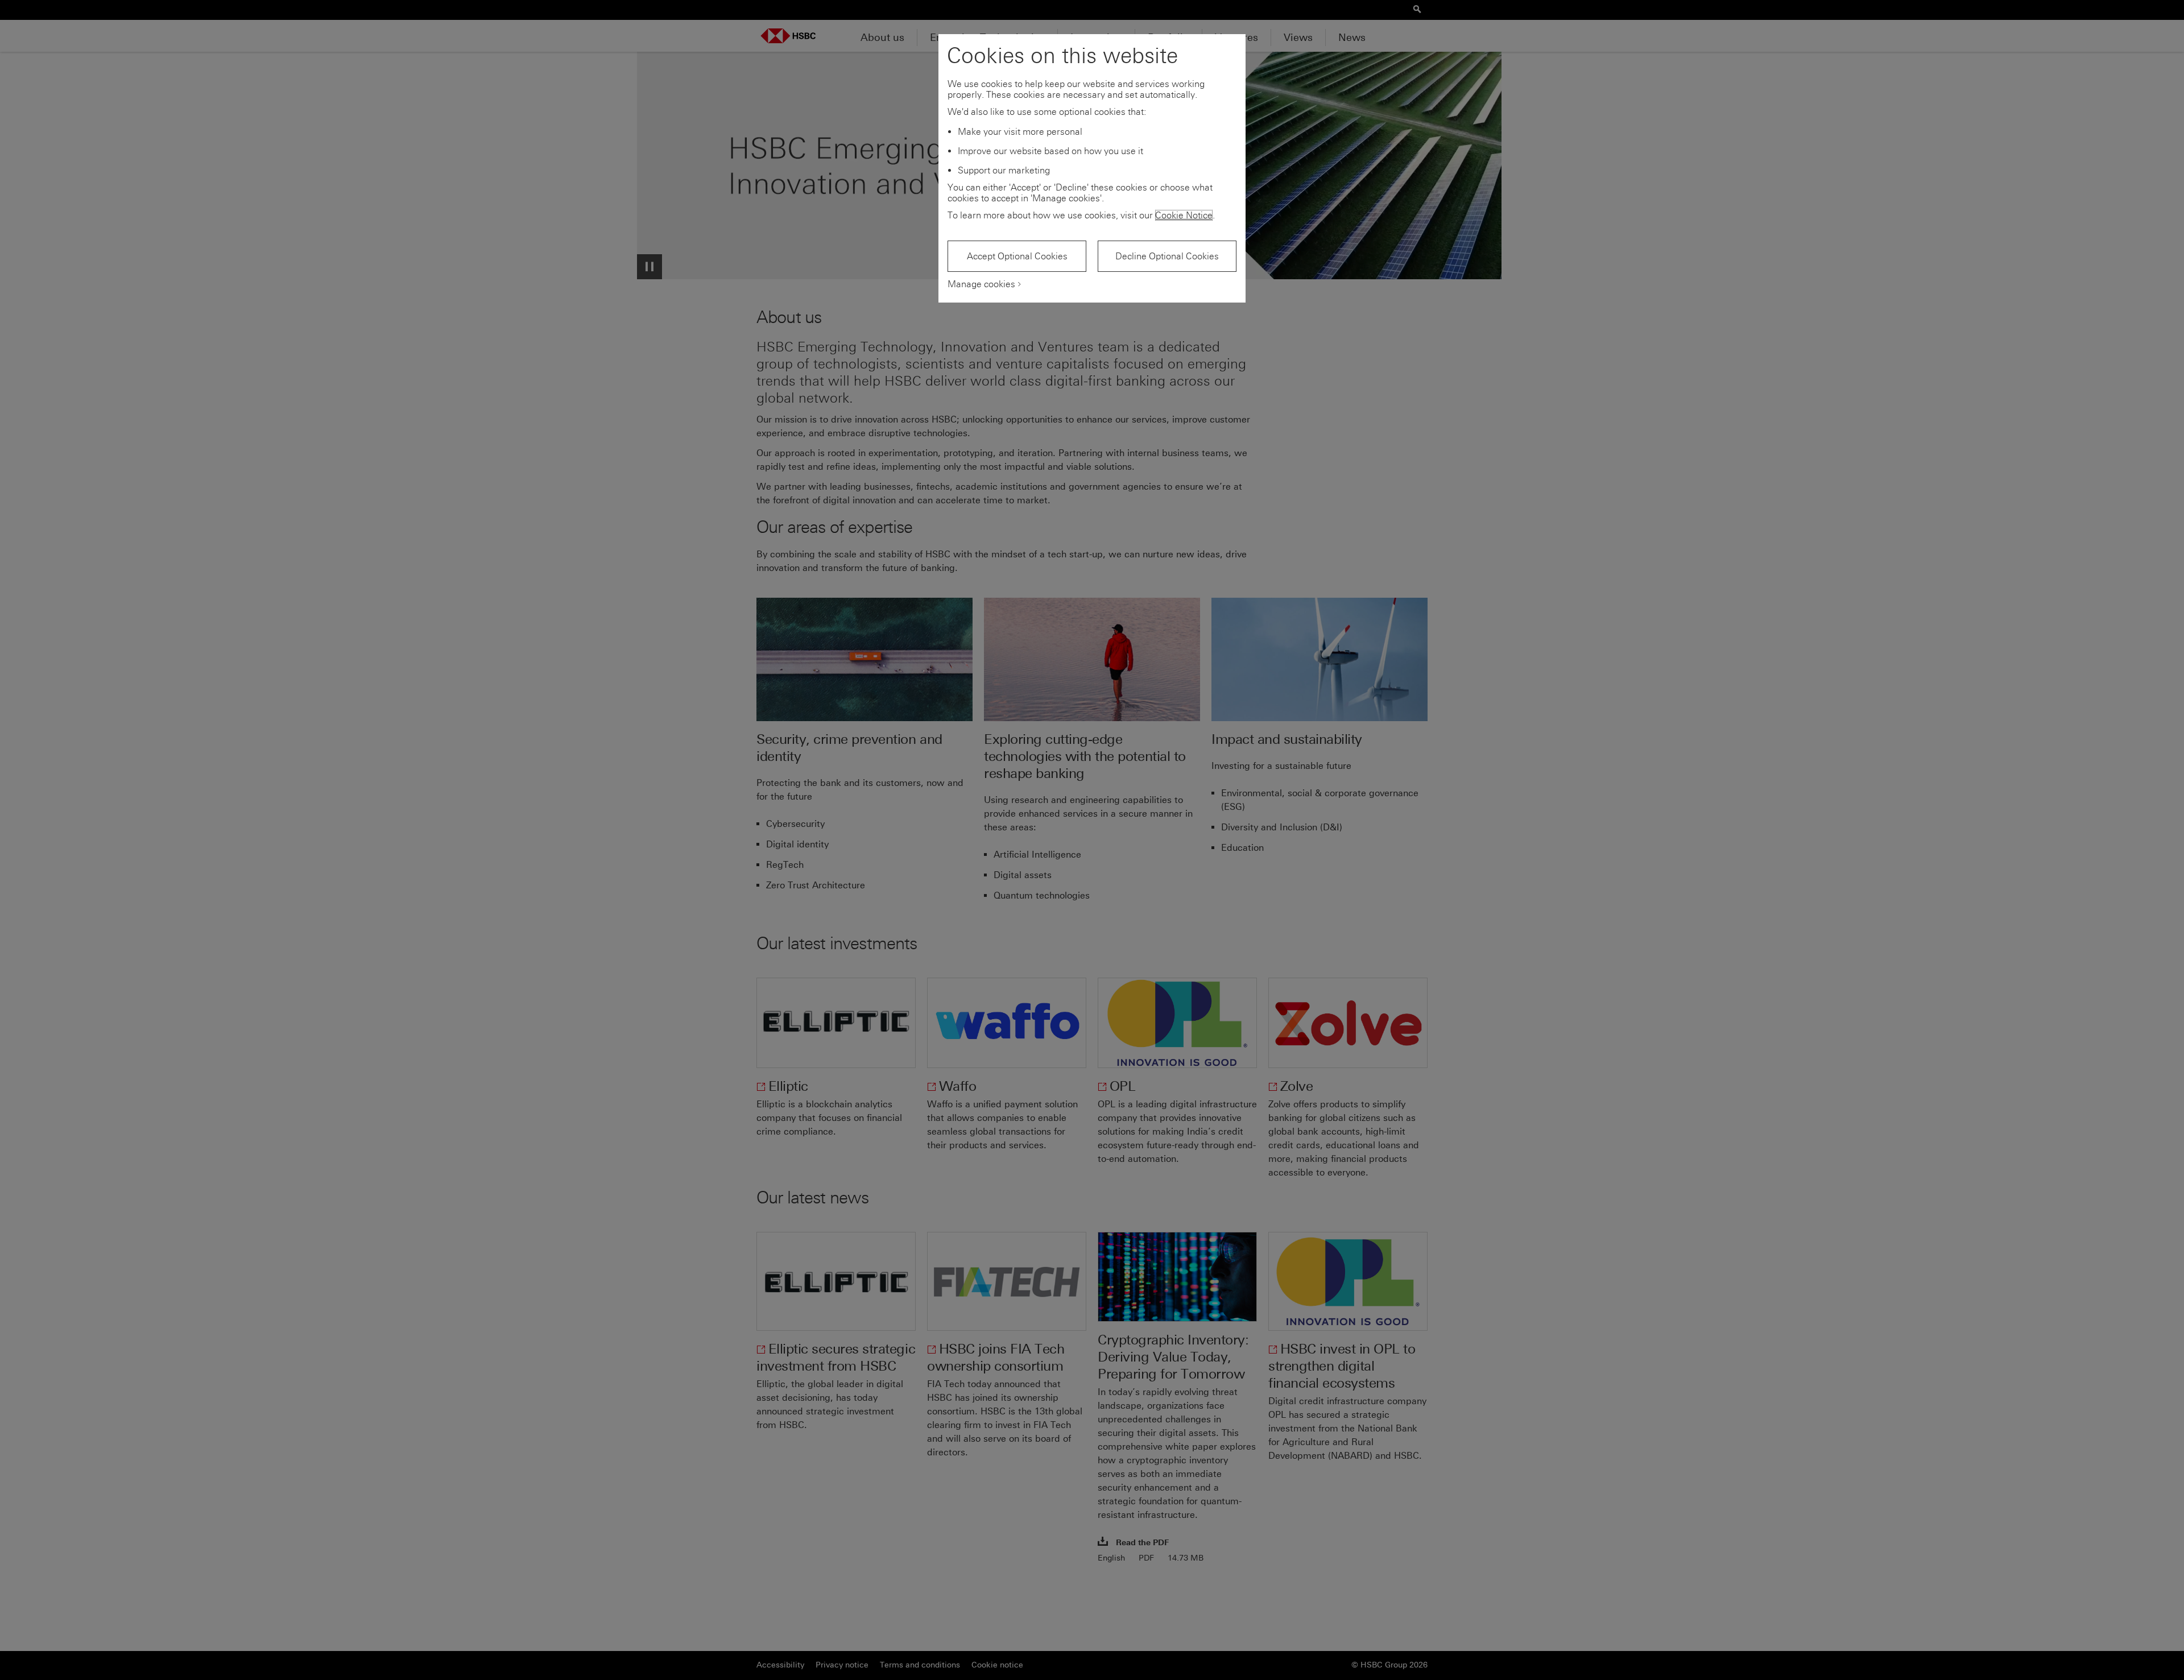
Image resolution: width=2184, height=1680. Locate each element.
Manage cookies (981, 284)
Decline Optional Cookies (1167, 256)
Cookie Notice (1184, 215)
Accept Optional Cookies (1017, 256)
